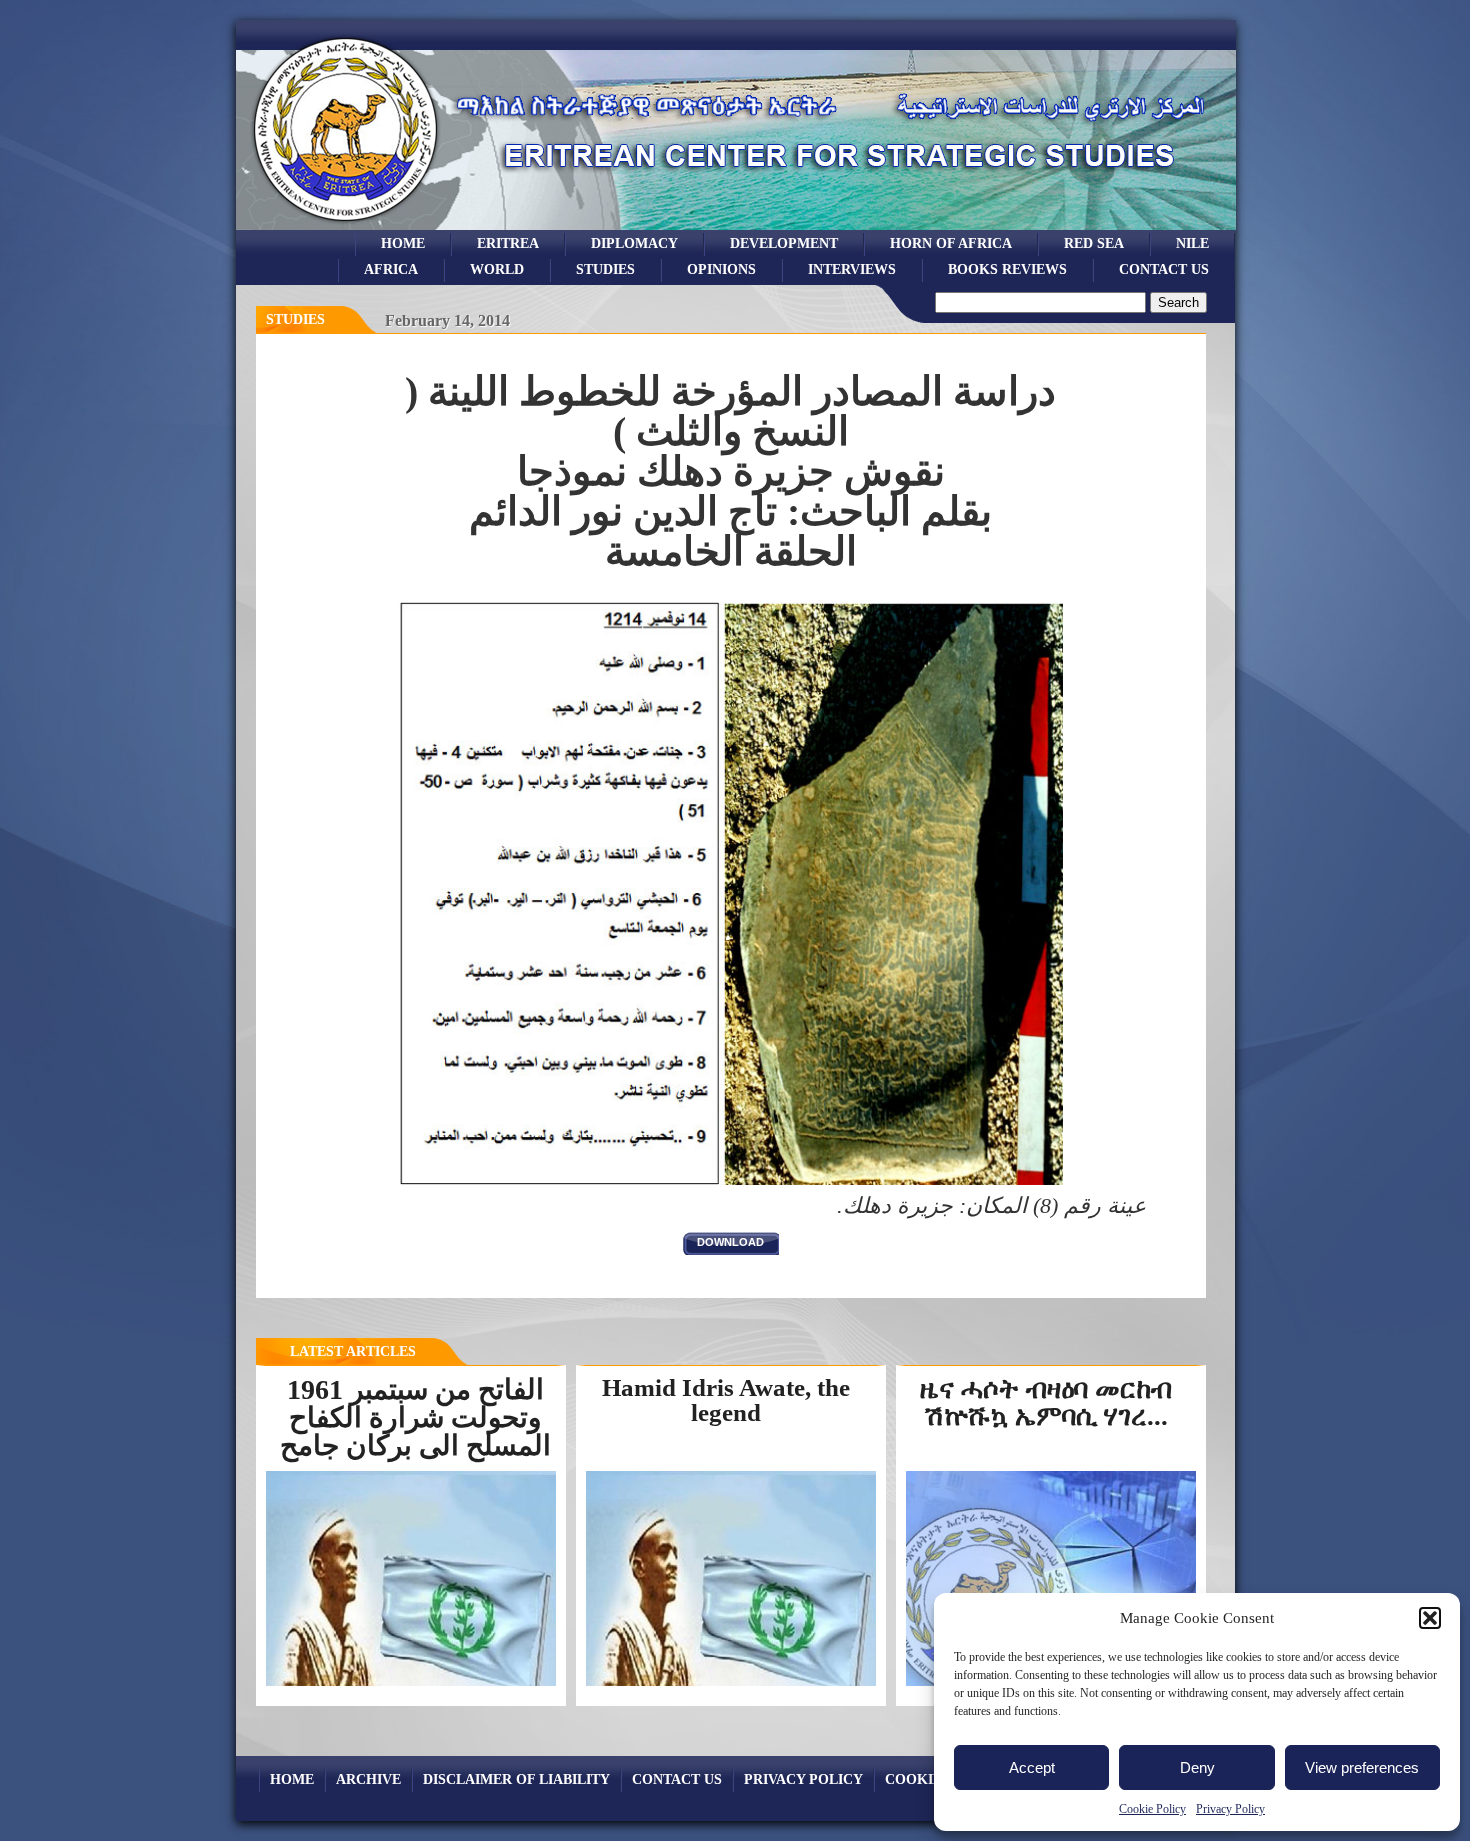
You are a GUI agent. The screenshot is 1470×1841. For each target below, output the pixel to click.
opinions (721, 269)
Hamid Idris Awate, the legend (726, 1400)
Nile (1192, 243)
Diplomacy (634, 243)
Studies (295, 319)
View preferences (1362, 1767)
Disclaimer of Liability (516, 1779)
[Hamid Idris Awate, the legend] (731, 1685)
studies (605, 269)
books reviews (1007, 269)
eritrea (508, 243)
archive (368, 1779)
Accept (1032, 1767)
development (784, 243)
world (497, 269)
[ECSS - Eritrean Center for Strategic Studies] (346, 224)
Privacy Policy (1230, 1809)
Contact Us (1164, 269)
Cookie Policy (1152, 1809)
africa (391, 269)
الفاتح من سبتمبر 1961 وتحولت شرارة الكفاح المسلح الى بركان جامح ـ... (415, 1431)
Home (403, 243)
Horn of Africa (951, 243)
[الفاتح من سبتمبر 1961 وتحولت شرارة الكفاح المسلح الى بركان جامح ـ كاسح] (411, 1684)
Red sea (1094, 243)
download (730, 1242)
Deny (1197, 1767)
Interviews (852, 269)
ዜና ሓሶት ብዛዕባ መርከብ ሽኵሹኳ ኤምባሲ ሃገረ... (1046, 1402)
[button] (1430, 1618)
